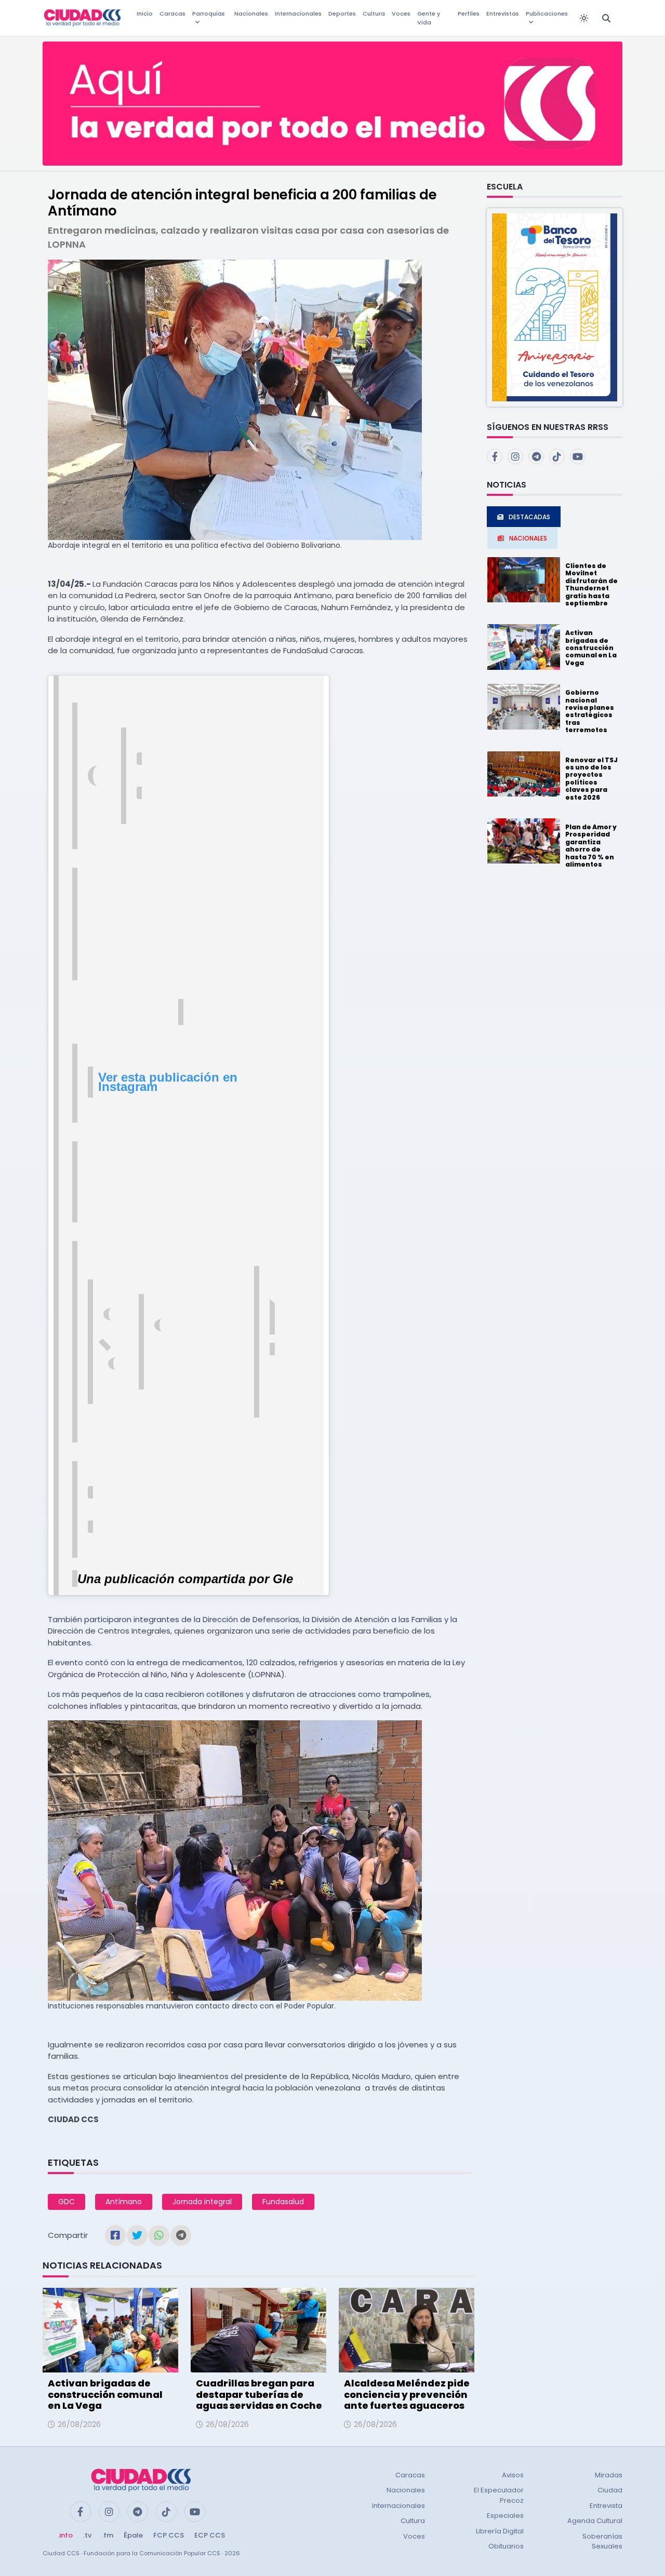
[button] (555, 307)
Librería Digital (500, 2531)
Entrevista (606, 2506)
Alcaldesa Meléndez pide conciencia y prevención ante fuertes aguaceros (407, 2394)
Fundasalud (283, 2202)
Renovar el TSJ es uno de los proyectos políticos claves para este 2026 (591, 779)
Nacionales (251, 14)
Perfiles (469, 14)
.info (65, 2535)
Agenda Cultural (595, 2521)
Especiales (505, 2516)
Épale (133, 2535)
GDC (66, 2202)
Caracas (172, 14)
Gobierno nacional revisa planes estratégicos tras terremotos (590, 711)
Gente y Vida (429, 18)
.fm (108, 2535)
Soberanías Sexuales (602, 2541)
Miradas (609, 2475)
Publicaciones (547, 14)
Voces (401, 14)
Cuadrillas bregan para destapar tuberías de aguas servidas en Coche (259, 2394)
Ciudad (610, 2490)
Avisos (513, 2475)
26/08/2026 (79, 2424)
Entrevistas (503, 14)
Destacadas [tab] (529, 517)
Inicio (145, 14)
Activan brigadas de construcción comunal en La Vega (105, 2394)
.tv (87, 2535)
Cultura (374, 14)
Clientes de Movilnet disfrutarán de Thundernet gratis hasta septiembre (591, 584)
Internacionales (298, 14)
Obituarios (506, 2546)
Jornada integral (202, 2202)
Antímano (124, 2202)
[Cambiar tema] (584, 18)
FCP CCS (169, 2535)
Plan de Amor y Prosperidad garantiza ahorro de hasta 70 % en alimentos (591, 846)
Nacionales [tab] (528, 538)
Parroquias (209, 14)
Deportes (342, 14)
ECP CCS (210, 2535)
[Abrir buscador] (606, 18)
